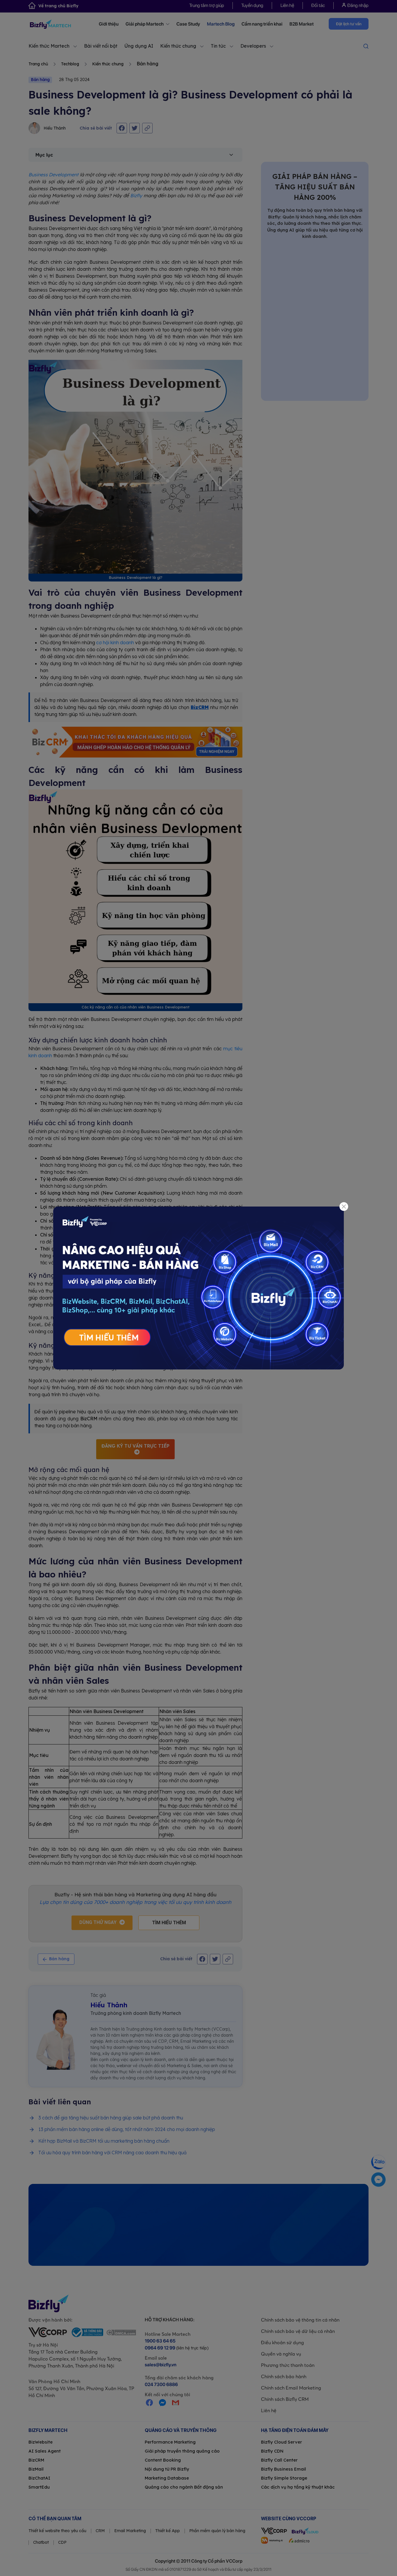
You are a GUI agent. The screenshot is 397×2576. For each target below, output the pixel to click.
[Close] (344, 1207)
